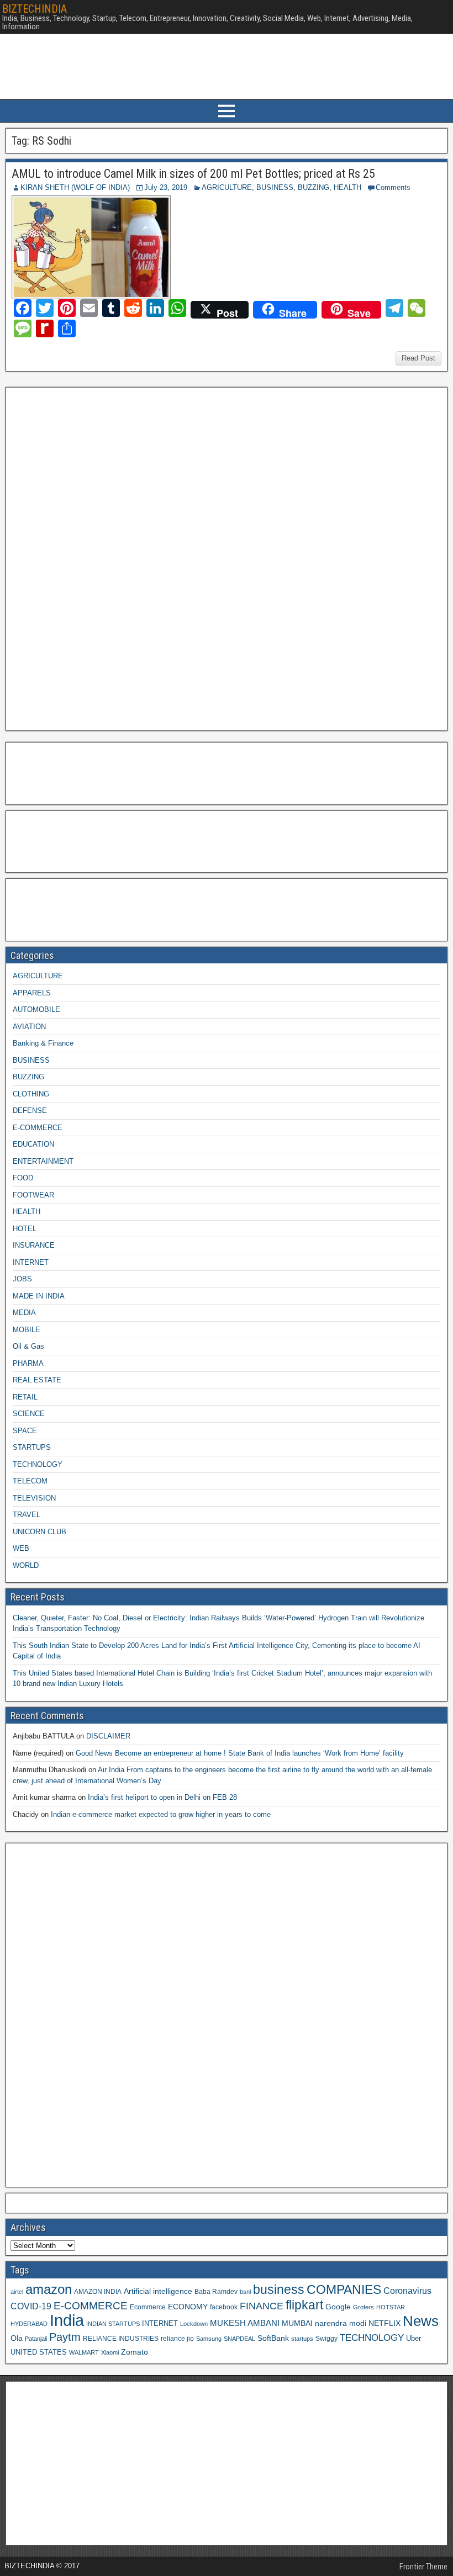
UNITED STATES (39, 2352)
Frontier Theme (423, 2567)
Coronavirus (407, 2291)
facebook (224, 2307)
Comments (393, 187)
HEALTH (347, 187)
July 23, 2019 (166, 187)
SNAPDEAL (239, 2339)
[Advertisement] (93, 558)
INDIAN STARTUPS (113, 2324)
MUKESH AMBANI (245, 2323)
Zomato (135, 2352)
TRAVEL (27, 1515)
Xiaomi (110, 2352)
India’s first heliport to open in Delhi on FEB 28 (162, 1797)
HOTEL (25, 1229)
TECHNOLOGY (38, 1464)
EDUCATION (33, 1144)
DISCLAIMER (108, 1736)
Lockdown (194, 2324)
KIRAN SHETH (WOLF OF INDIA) (75, 187)
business (279, 2289)
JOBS (22, 1279)
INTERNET (31, 1262)
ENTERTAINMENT (43, 1161)
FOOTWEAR (33, 1195)
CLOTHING (31, 1094)
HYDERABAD (29, 2324)
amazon (49, 2289)
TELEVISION (34, 1498)
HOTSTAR (391, 2307)
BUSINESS (275, 187)
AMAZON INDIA (98, 2291)
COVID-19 (31, 2306)
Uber (414, 2339)
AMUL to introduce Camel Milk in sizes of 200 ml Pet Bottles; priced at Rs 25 (193, 174)
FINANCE (262, 2306)
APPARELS (32, 993)
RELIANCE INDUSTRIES (121, 2338)
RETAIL (25, 1397)
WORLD (26, 1565)
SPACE (25, 1431)
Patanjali (36, 2339)
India (67, 2320)
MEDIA (24, 1313)
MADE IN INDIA (39, 1296)
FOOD (23, 1178)
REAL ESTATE (37, 1380)
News (421, 2321)
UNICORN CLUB (39, 1532)
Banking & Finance (43, 1043)
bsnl (245, 2292)
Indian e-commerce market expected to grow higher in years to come (161, 1814)
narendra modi (341, 2323)
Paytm (65, 2337)
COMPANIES (344, 2289)
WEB (21, 1548)
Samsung (209, 2339)
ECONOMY (188, 2307)
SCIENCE (29, 1414)
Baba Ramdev (216, 2291)
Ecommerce (148, 2307)
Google (338, 2307)
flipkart (304, 2305)
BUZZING (314, 187)
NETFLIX (384, 2323)
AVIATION (29, 1027)
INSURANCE (34, 1245)
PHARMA (28, 1363)
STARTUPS (32, 1447)
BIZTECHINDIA (35, 9)
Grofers (364, 2307)
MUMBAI (297, 2323)
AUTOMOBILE (36, 1009)
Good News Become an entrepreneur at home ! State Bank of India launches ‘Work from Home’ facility (240, 1753)
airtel (17, 2292)
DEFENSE (30, 1111)
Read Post (418, 358)
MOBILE (27, 1330)
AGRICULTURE (227, 187)
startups (302, 2339)
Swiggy (326, 2338)
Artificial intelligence (158, 2291)
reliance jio (177, 2338)
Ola (17, 2338)
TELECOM (30, 1481)
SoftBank (273, 2338)
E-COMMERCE (38, 1128)
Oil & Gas (28, 1346)
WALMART (84, 2352)
